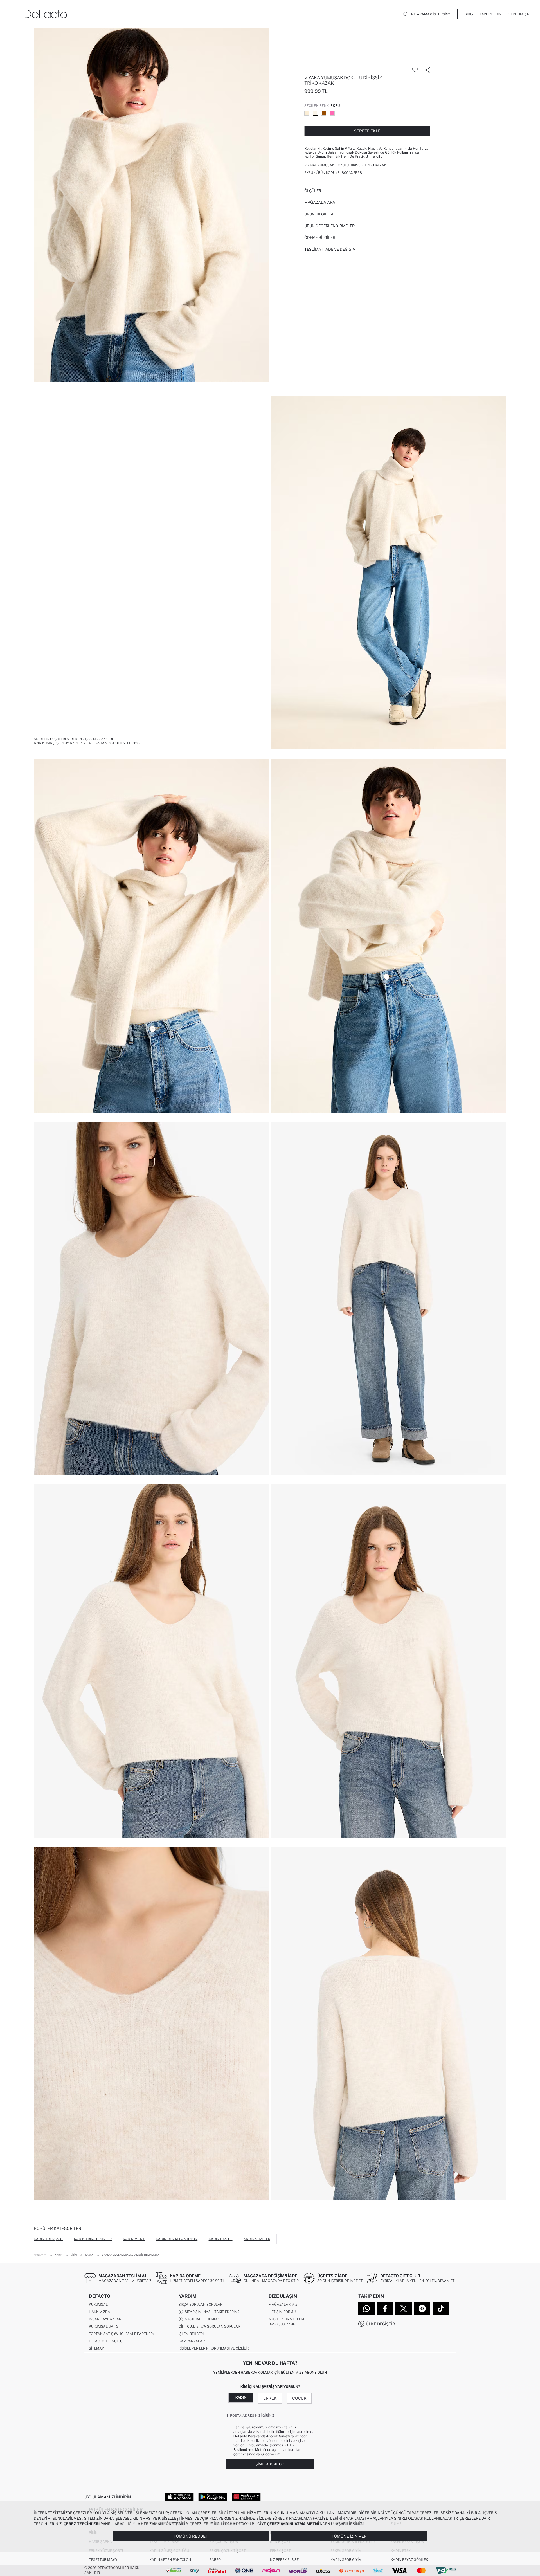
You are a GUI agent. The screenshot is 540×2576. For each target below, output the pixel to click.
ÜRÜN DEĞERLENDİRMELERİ (330, 226)
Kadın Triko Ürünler (93, 2239)
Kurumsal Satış (104, 2326)
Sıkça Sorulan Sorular (201, 2304)
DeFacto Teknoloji (106, 2341)
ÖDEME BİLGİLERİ (320, 237)
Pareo (215, 2560)
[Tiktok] (441, 2308)
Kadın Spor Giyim (346, 2560)
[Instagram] (422, 2308)
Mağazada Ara (320, 202)
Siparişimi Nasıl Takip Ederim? (211, 2312)
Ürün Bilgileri (319, 214)
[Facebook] (385, 2308)
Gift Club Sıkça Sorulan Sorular (209, 2326)
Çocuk (299, 2398)
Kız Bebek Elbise (284, 2560)
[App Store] (179, 2497)
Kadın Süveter (257, 2239)
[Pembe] (332, 113)
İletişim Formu (282, 2312)
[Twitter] (404, 2308)
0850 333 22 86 (282, 2324)
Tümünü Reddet (191, 2536)
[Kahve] (324, 113)
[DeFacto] (46, 14)
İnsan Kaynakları (105, 2319)
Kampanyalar (192, 2341)
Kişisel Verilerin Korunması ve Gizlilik (214, 2348)
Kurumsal (98, 2304)
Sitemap (96, 2348)
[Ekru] (315, 113)
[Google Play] (213, 2497)
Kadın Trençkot (48, 2239)
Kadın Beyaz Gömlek (409, 2560)
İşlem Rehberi (191, 2334)
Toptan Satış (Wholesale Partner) (121, 2334)
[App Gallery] (246, 2497)
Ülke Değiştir (381, 2324)
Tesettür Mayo (103, 2560)
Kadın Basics (221, 2239)
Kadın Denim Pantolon (177, 2239)
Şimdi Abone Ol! (270, 2464)
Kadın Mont (134, 2239)
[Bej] (307, 113)
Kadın (241, 2398)
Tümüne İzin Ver (349, 2536)
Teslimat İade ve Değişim (330, 249)
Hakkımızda (100, 2312)
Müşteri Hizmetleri (286, 2319)
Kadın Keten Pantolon (170, 2560)
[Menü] (15, 14)
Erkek (270, 2398)
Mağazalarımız (283, 2304)
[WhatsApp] (366, 2308)
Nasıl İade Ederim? (201, 2319)
